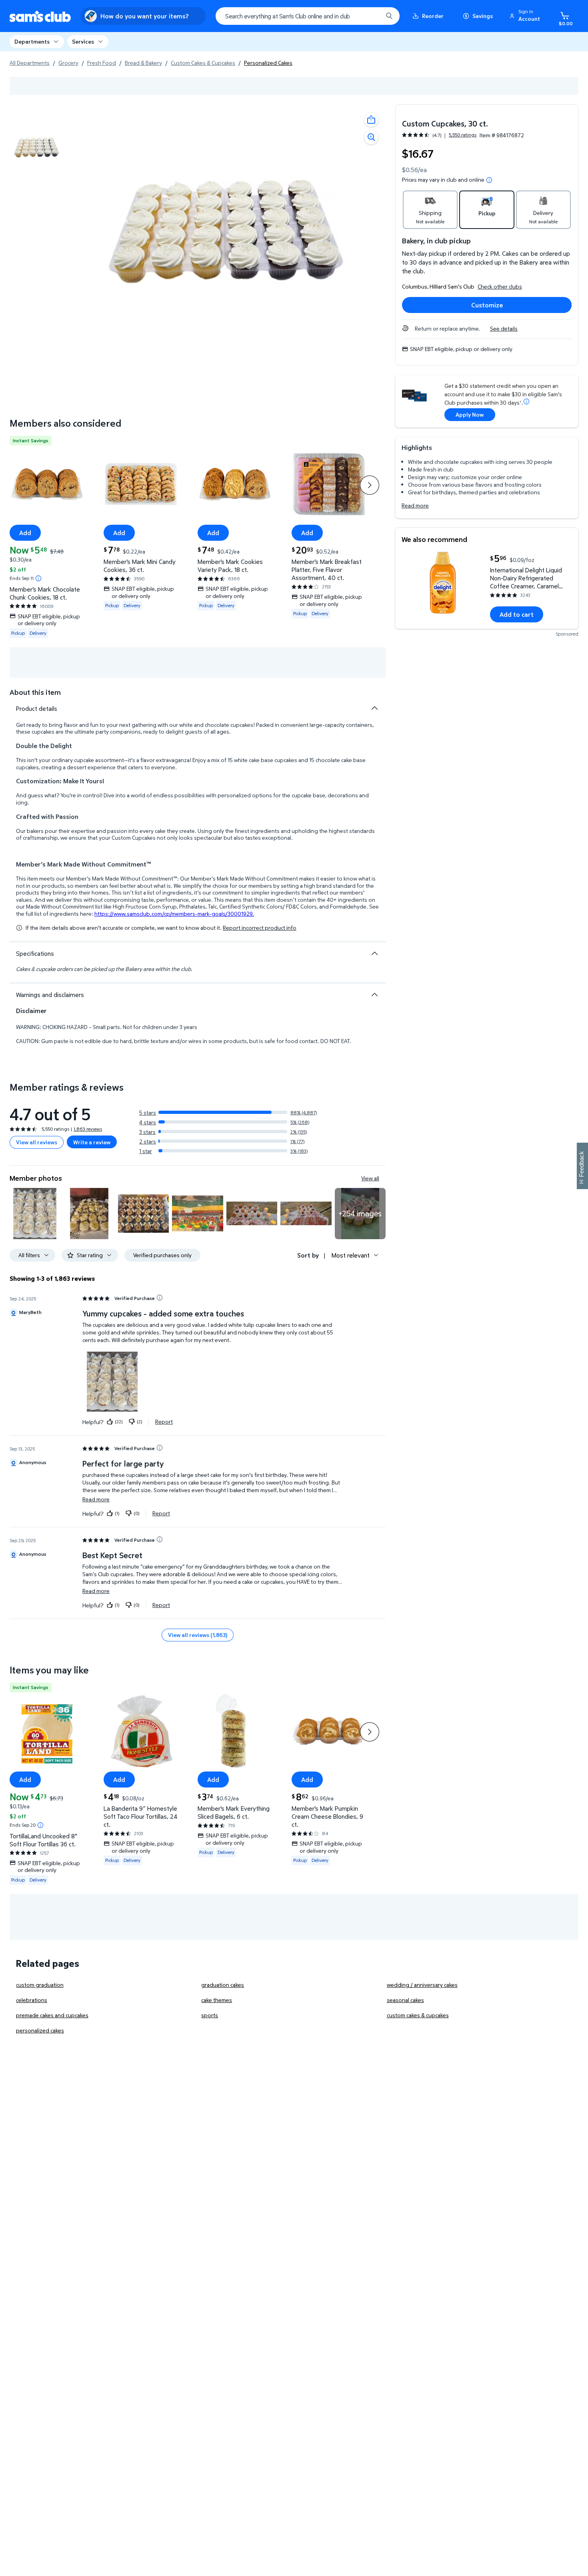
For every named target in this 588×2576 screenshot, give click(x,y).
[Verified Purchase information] (160, 1298)
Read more (415, 505)
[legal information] (489, 180)
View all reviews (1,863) (198, 1635)
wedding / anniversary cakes (422, 1985)
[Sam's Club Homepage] (40, 16)
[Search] (389, 16)
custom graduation (40, 1985)
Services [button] (83, 41)
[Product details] (374, 708)
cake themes (217, 2000)
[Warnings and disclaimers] (374, 995)
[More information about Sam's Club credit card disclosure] (526, 401)
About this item (35, 692)
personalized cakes (40, 2030)
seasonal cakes (405, 2000)
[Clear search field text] (371, 16)
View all (370, 1178)
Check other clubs (500, 286)
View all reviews (37, 1142)
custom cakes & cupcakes (418, 2015)
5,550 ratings (463, 135)
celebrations (32, 2000)
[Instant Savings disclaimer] (38, 578)
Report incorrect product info (260, 928)
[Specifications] (374, 953)
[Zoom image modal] (371, 137)
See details (504, 328)
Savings (483, 16)
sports (210, 2015)
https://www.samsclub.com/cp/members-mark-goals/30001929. (174, 914)
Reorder (433, 16)
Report (164, 1422)
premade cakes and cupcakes (52, 2015)
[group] (439, 135)
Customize (487, 305)
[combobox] (308, 16)
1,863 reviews (88, 1129)
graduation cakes (223, 1985)
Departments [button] (32, 41)
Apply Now (470, 414)
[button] (526, 16)
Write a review (92, 1142)
